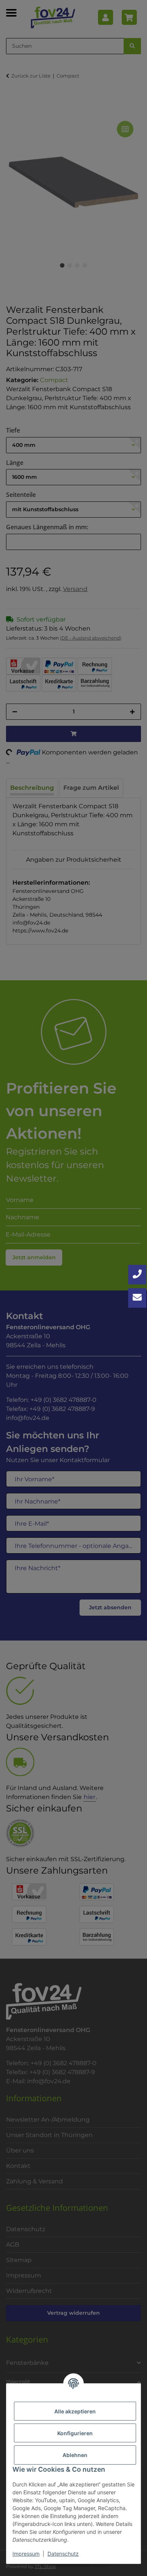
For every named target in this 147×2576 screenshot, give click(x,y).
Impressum (26, 2554)
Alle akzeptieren (75, 2411)
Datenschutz (63, 2554)
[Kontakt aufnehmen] (137, 1298)
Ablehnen (75, 2455)
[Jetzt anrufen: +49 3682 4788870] (137, 1275)
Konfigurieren (75, 2433)
